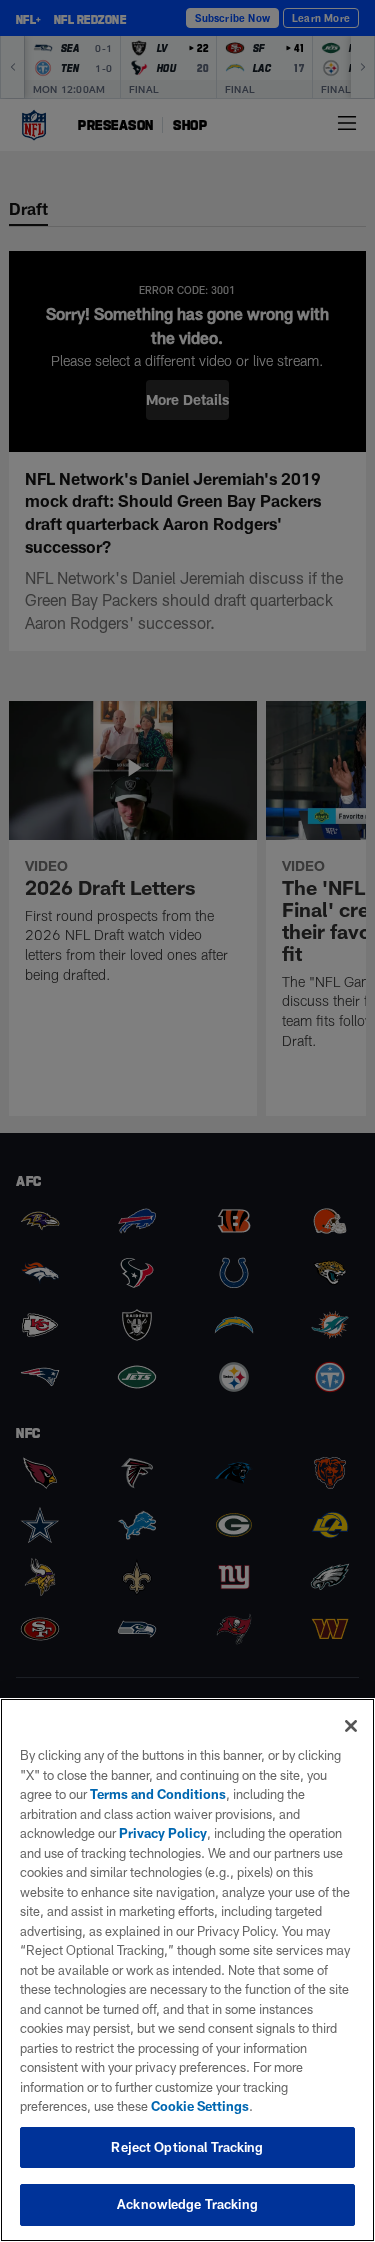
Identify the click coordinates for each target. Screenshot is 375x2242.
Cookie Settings (200, 2106)
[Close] (351, 1726)
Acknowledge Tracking (187, 2204)
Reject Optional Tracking (187, 2147)
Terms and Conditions (158, 1794)
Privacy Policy (163, 1833)
